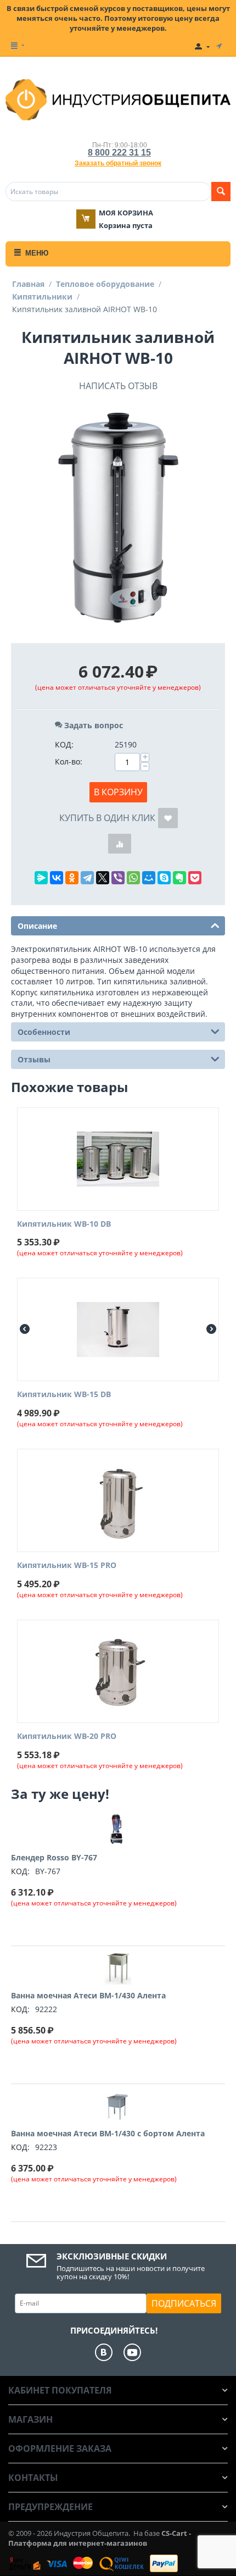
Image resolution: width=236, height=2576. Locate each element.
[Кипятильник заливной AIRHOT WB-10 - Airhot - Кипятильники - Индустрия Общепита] (118, 519)
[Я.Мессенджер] (41, 878)
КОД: (64, 744)
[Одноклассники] (72, 878)
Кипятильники (42, 297)
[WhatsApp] (133, 878)
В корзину (118, 792)
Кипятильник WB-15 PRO (67, 1566)
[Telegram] (87, 878)
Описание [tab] (37, 926)
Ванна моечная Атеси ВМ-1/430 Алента (88, 1995)
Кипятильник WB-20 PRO (67, 1736)
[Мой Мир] (149, 878)
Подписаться (184, 2303)
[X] (103, 878)
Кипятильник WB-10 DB (64, 1224)
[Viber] (118, 878)
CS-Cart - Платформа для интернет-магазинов (100, 2538)
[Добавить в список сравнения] (120, 844)
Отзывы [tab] (34, 1059)
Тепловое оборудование (105, 284)
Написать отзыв (118, 386)
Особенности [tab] (44, 1032)
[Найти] (221, 192)
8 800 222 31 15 (119, 153)
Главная (28, 284)
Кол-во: (69, 761)
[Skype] (164, 878)
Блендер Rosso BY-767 (54, 1857)
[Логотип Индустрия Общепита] (118, 99)
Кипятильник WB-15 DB (64, 1395)
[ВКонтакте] (57, 878)
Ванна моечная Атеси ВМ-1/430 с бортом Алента (108, 2133)
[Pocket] (195, 878)
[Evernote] (179, 878)
